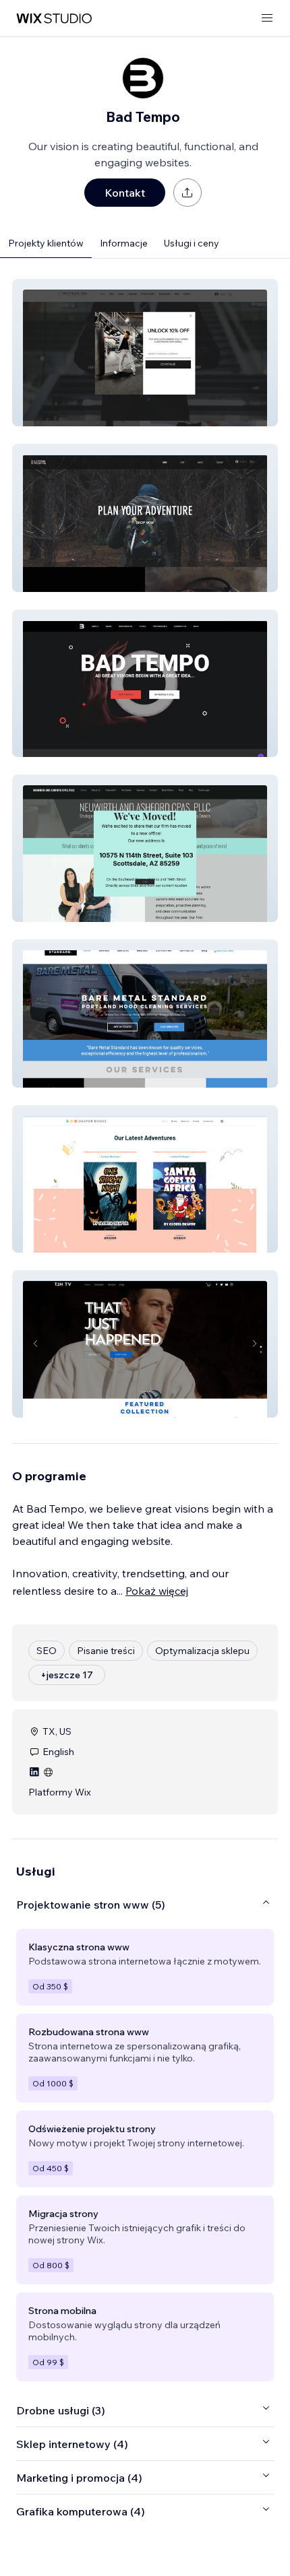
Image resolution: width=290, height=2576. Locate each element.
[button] (145, 353)
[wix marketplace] (54, 19)
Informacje (124, 243)
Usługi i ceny (192, 243)
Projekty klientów (46, 243)
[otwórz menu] (267, 19)
